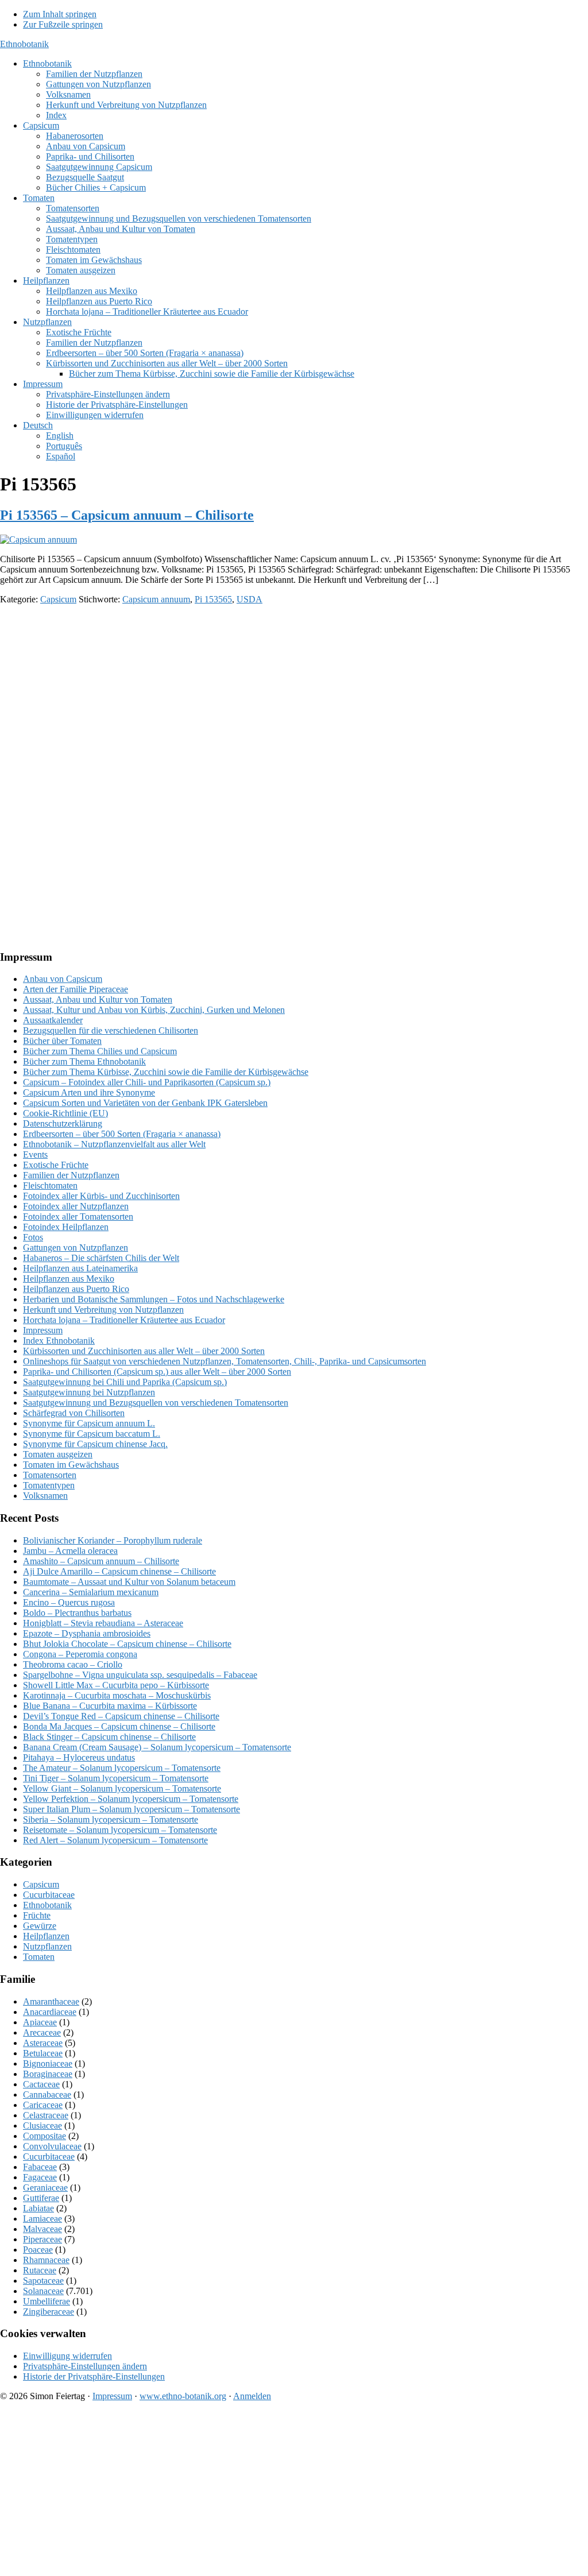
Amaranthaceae (51, 2001)
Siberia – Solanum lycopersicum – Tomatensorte (111, 1819)
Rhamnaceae (46, 2260)
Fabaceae (40, 2167)
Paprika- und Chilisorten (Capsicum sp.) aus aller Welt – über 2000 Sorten (157, 1372)
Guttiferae (41, 2198)
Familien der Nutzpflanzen (71, 1175)
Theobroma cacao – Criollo (73, 1664)
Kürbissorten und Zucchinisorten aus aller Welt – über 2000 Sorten (144, 1351)
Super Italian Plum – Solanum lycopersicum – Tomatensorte (131, 1809)
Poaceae (38, 2250)
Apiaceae (40, 2022)
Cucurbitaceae (49, 1895)
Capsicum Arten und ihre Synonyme (89, 1092)
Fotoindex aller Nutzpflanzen (76, 1206)
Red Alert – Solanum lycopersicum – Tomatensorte (115, 1840)
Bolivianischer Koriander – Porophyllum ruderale (113, 1540)
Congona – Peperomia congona (80, 1654)
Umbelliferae (47, 2301)
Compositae (45, 2136)
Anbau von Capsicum (63, 979)
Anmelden (252, 2396)
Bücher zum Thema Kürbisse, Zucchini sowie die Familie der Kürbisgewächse (166, 1072)
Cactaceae (41, 2084)
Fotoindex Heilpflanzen (66, 1227)
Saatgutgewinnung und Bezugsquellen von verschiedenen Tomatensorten (156, 1403)
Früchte (37, 1915)
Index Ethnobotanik (59, 1341)
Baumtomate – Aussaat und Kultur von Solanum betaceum (129, 1582)
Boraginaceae (48, 2074)
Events (35, 1154)
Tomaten (39, 1957)
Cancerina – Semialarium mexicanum (91, 1592)
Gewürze (40, 1926)
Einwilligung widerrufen (67, 2356)
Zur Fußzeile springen (63, 24)
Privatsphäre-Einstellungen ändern (85, 2366)
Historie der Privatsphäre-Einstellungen (94, 2376)
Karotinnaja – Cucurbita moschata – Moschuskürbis (117, 1695)
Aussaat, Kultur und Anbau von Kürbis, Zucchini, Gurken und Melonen (154, 1010)
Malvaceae (42, 2229)
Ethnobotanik (24, 44)
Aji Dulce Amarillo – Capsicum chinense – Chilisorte (119, 1571)
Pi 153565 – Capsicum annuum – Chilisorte (127, 515)
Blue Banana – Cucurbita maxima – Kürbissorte (110, 1706)
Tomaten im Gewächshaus (71, 1465)
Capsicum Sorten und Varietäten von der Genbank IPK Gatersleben (145, 1103)
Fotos (33, 1237)
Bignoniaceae (48, 2063)
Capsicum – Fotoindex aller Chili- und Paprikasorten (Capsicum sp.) (147, 1082)
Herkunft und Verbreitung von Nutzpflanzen (103, 1310)
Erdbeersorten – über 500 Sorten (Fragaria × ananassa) (122, 1134)
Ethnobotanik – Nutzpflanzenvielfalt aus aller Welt (114, 1144)
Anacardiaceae (50, 2012)
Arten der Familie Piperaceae (76, 989)
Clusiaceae (42, 2126)
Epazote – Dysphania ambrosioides (87, 1633)
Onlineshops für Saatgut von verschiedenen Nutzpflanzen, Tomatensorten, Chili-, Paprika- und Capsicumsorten (225, 1361)
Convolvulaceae (52, 2146)
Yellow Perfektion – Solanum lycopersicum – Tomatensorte (131, 1799)
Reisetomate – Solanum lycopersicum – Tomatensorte (120, 1830)
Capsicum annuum (156, 599)
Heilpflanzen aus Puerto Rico (76, 1289)
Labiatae (38, 2208)
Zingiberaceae (49, 2312)
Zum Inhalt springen (60, 14)
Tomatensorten (50, 1475)
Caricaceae (43, 2105)
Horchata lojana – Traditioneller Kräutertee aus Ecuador (124, 1320)
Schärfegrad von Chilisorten (74, 1413)
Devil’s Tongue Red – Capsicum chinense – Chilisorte (121, 1716)
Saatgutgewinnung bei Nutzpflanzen (89, 1392)
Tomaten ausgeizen (58, 1454)
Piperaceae (42, 2239)
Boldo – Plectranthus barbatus (77, 1613)
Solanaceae (43, 2291)
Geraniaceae (45, 2188)
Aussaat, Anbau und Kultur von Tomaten (98, 999)
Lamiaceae (42, 2219)
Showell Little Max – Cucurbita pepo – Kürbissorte (116, 1685)
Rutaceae (40, 2270)
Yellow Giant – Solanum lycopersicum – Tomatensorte (122, 1788)
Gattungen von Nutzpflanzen (76, 1248)
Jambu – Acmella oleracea (70, 1551)
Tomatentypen (49, 1485)
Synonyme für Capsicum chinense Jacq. (95, 1444)
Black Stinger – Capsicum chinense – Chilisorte (109, 1737)
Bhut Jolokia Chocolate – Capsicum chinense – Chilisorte (127, 1644)
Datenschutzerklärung (63, 1123)
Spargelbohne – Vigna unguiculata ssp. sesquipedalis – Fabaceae (140, 1675)
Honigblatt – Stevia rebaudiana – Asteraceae (103, 1623)
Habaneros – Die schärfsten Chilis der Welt (101, 1258)
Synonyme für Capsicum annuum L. (89, 1423)
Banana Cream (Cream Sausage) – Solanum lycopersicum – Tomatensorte (157, 1747)
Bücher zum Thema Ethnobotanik (84, 1061)
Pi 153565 (213, 599)
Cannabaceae (47, 2095)
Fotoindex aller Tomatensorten (78, 1217)
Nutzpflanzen (47, 1946)
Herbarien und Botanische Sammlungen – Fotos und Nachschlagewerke (154, 1299)
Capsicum (58, 599)
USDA (249, 599)
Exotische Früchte (56, 1165)
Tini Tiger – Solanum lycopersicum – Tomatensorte (116, 1778)
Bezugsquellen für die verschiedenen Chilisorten (111, 1030)
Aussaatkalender (53, 1020)
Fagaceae (40, 2177)
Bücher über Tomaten (62, 1041)
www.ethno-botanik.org (183, 2396)
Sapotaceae (43, 2281)
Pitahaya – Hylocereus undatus (79, 1757)
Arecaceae (42, 2032)
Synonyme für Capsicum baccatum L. (92, 1434)
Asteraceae (43, 2043)
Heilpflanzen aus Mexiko (69, 1279)
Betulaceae (43, 2053)
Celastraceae (46, 2115)
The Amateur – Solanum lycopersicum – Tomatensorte (122, 1768)
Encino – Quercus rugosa (69, 1602)
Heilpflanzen (46, 1936)
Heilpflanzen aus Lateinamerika (80, 1268)
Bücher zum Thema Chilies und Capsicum (100, 1051)
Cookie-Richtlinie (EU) (65, 1113)
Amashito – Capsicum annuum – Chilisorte (101, 1561)
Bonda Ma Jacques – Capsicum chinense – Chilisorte (119, 1726)
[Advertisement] (294, 694)
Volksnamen (45, 1496)
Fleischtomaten (50, 1185)
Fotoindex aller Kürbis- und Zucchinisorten (101, 1196)
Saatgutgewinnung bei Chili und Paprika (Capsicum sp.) (125, 1382)
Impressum (43, 1330)
